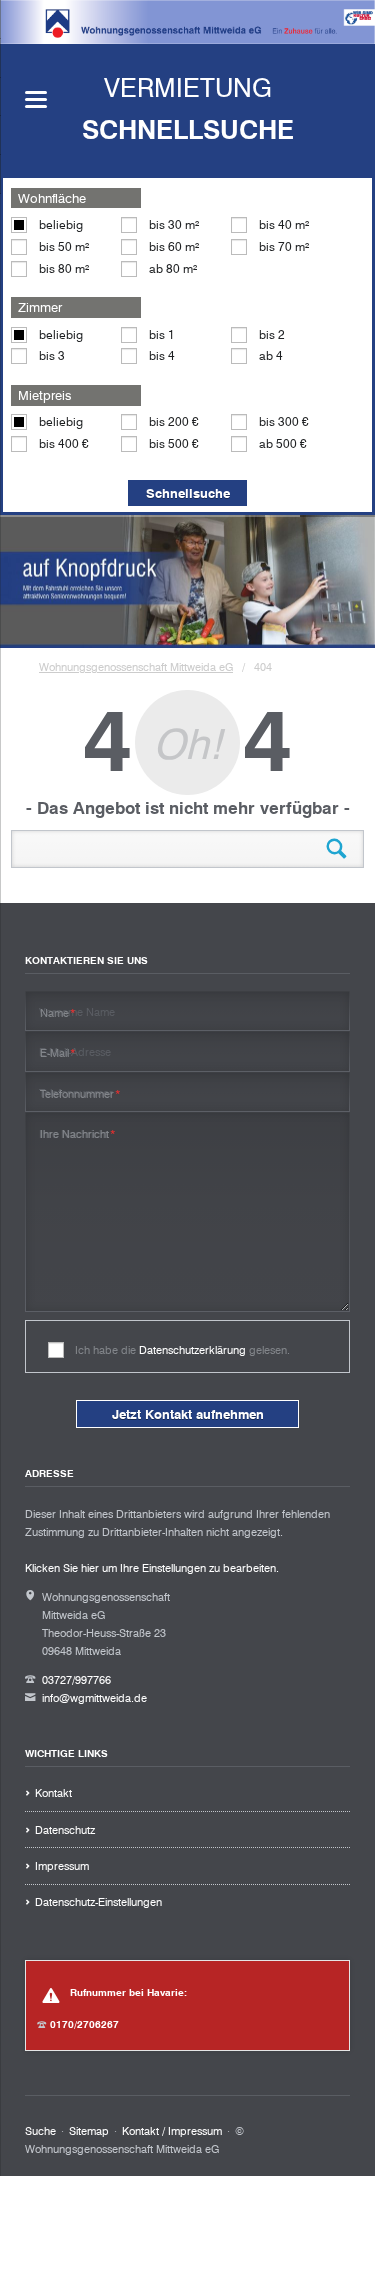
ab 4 (271, 355)
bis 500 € (174, 443)
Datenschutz (65, 1830)
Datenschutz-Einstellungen (98, 1902)
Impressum (62, 1866)
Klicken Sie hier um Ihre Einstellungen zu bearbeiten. (152, 1568)
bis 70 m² (284, 246)
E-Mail (58, 1052)
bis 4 (162, 355)
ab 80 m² (173, 268)
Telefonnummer (81, 1093)
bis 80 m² (64, 268)
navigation (36, 99)
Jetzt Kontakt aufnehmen (188, 1414)
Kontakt (53, 1793)
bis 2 (272, 334)
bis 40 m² (284, 224)
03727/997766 (76, 1680)
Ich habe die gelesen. (182, 1350)
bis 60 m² (174, 246)
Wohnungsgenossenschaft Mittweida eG (136, 667)
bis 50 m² (64, 246)
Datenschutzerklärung (192, 1350)
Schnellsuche (188, 493)
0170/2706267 (84, 2024)
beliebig (61, 224)
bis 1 (162, 334)
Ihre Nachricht (78, 1133)
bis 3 (52, 355)
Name (58, 1012)
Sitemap (89, 2131)
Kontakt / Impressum (172, 2131)
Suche (40, 2131)
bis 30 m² (174, 224)
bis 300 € (284, 421)
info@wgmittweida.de (94, 1698)
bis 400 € (64, 443)
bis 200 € (174, 421)
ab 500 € (283, 443)
